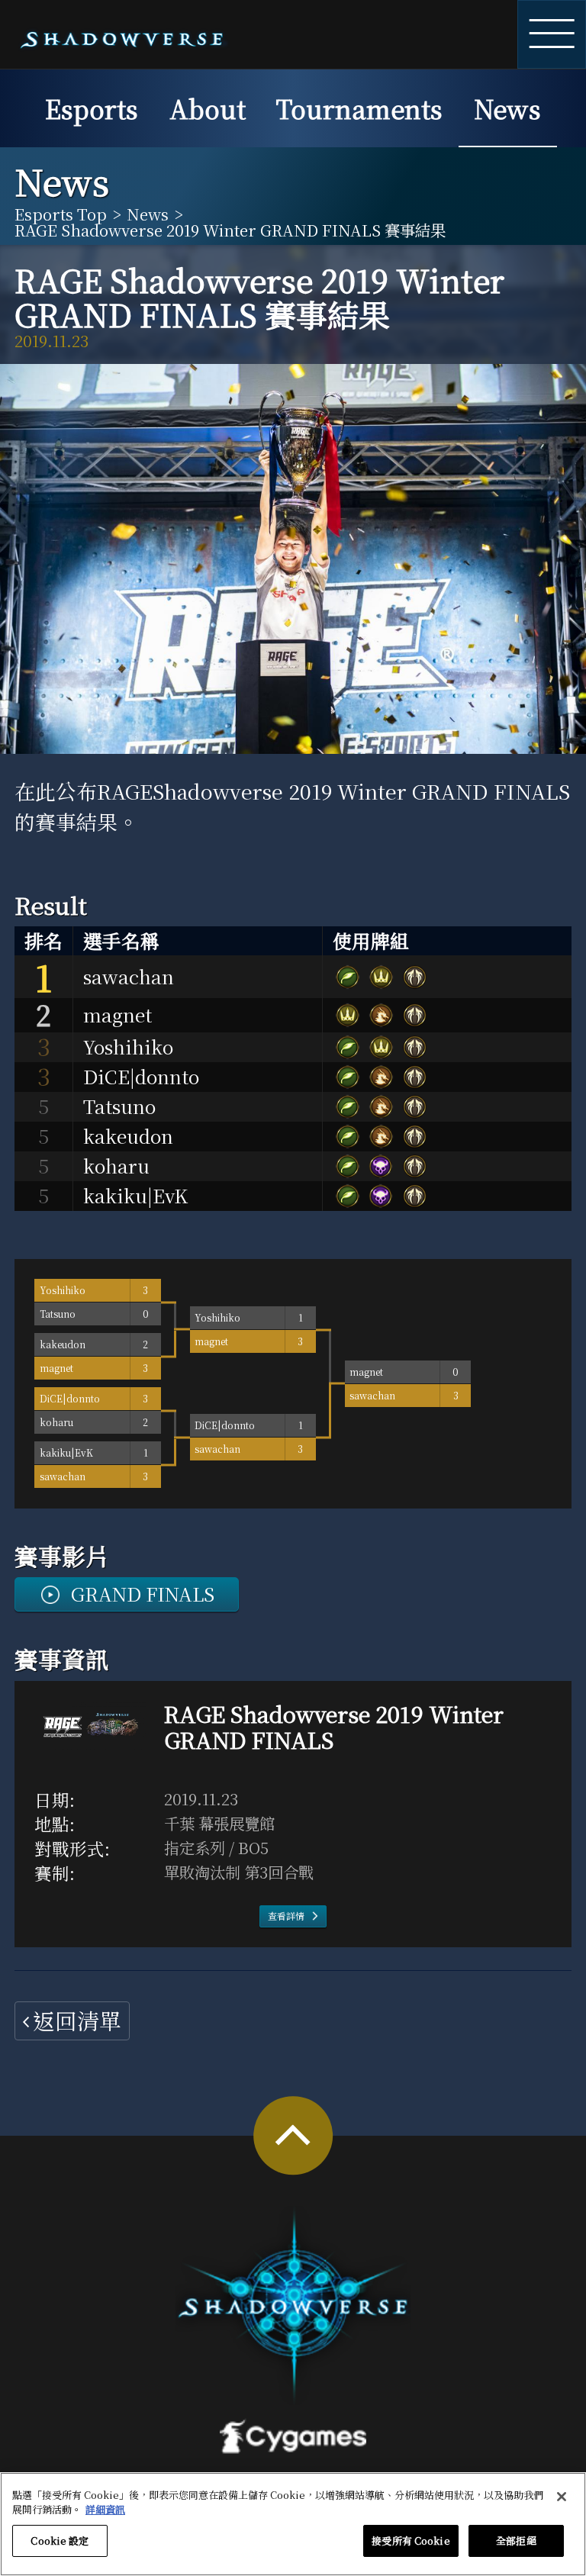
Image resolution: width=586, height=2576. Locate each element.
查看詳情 (286, 1916)
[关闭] (562, 2497)
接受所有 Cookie (411, 2541)
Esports (92, 108)
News (507, 108)
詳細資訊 (105, 2509)
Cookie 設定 (60, 2541)
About (208, 108)
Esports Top (61, 214)
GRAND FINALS (143, 1594)
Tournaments (359, 108)
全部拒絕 (516, 2541)
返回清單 (77, 2020)
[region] (293, 2524)
